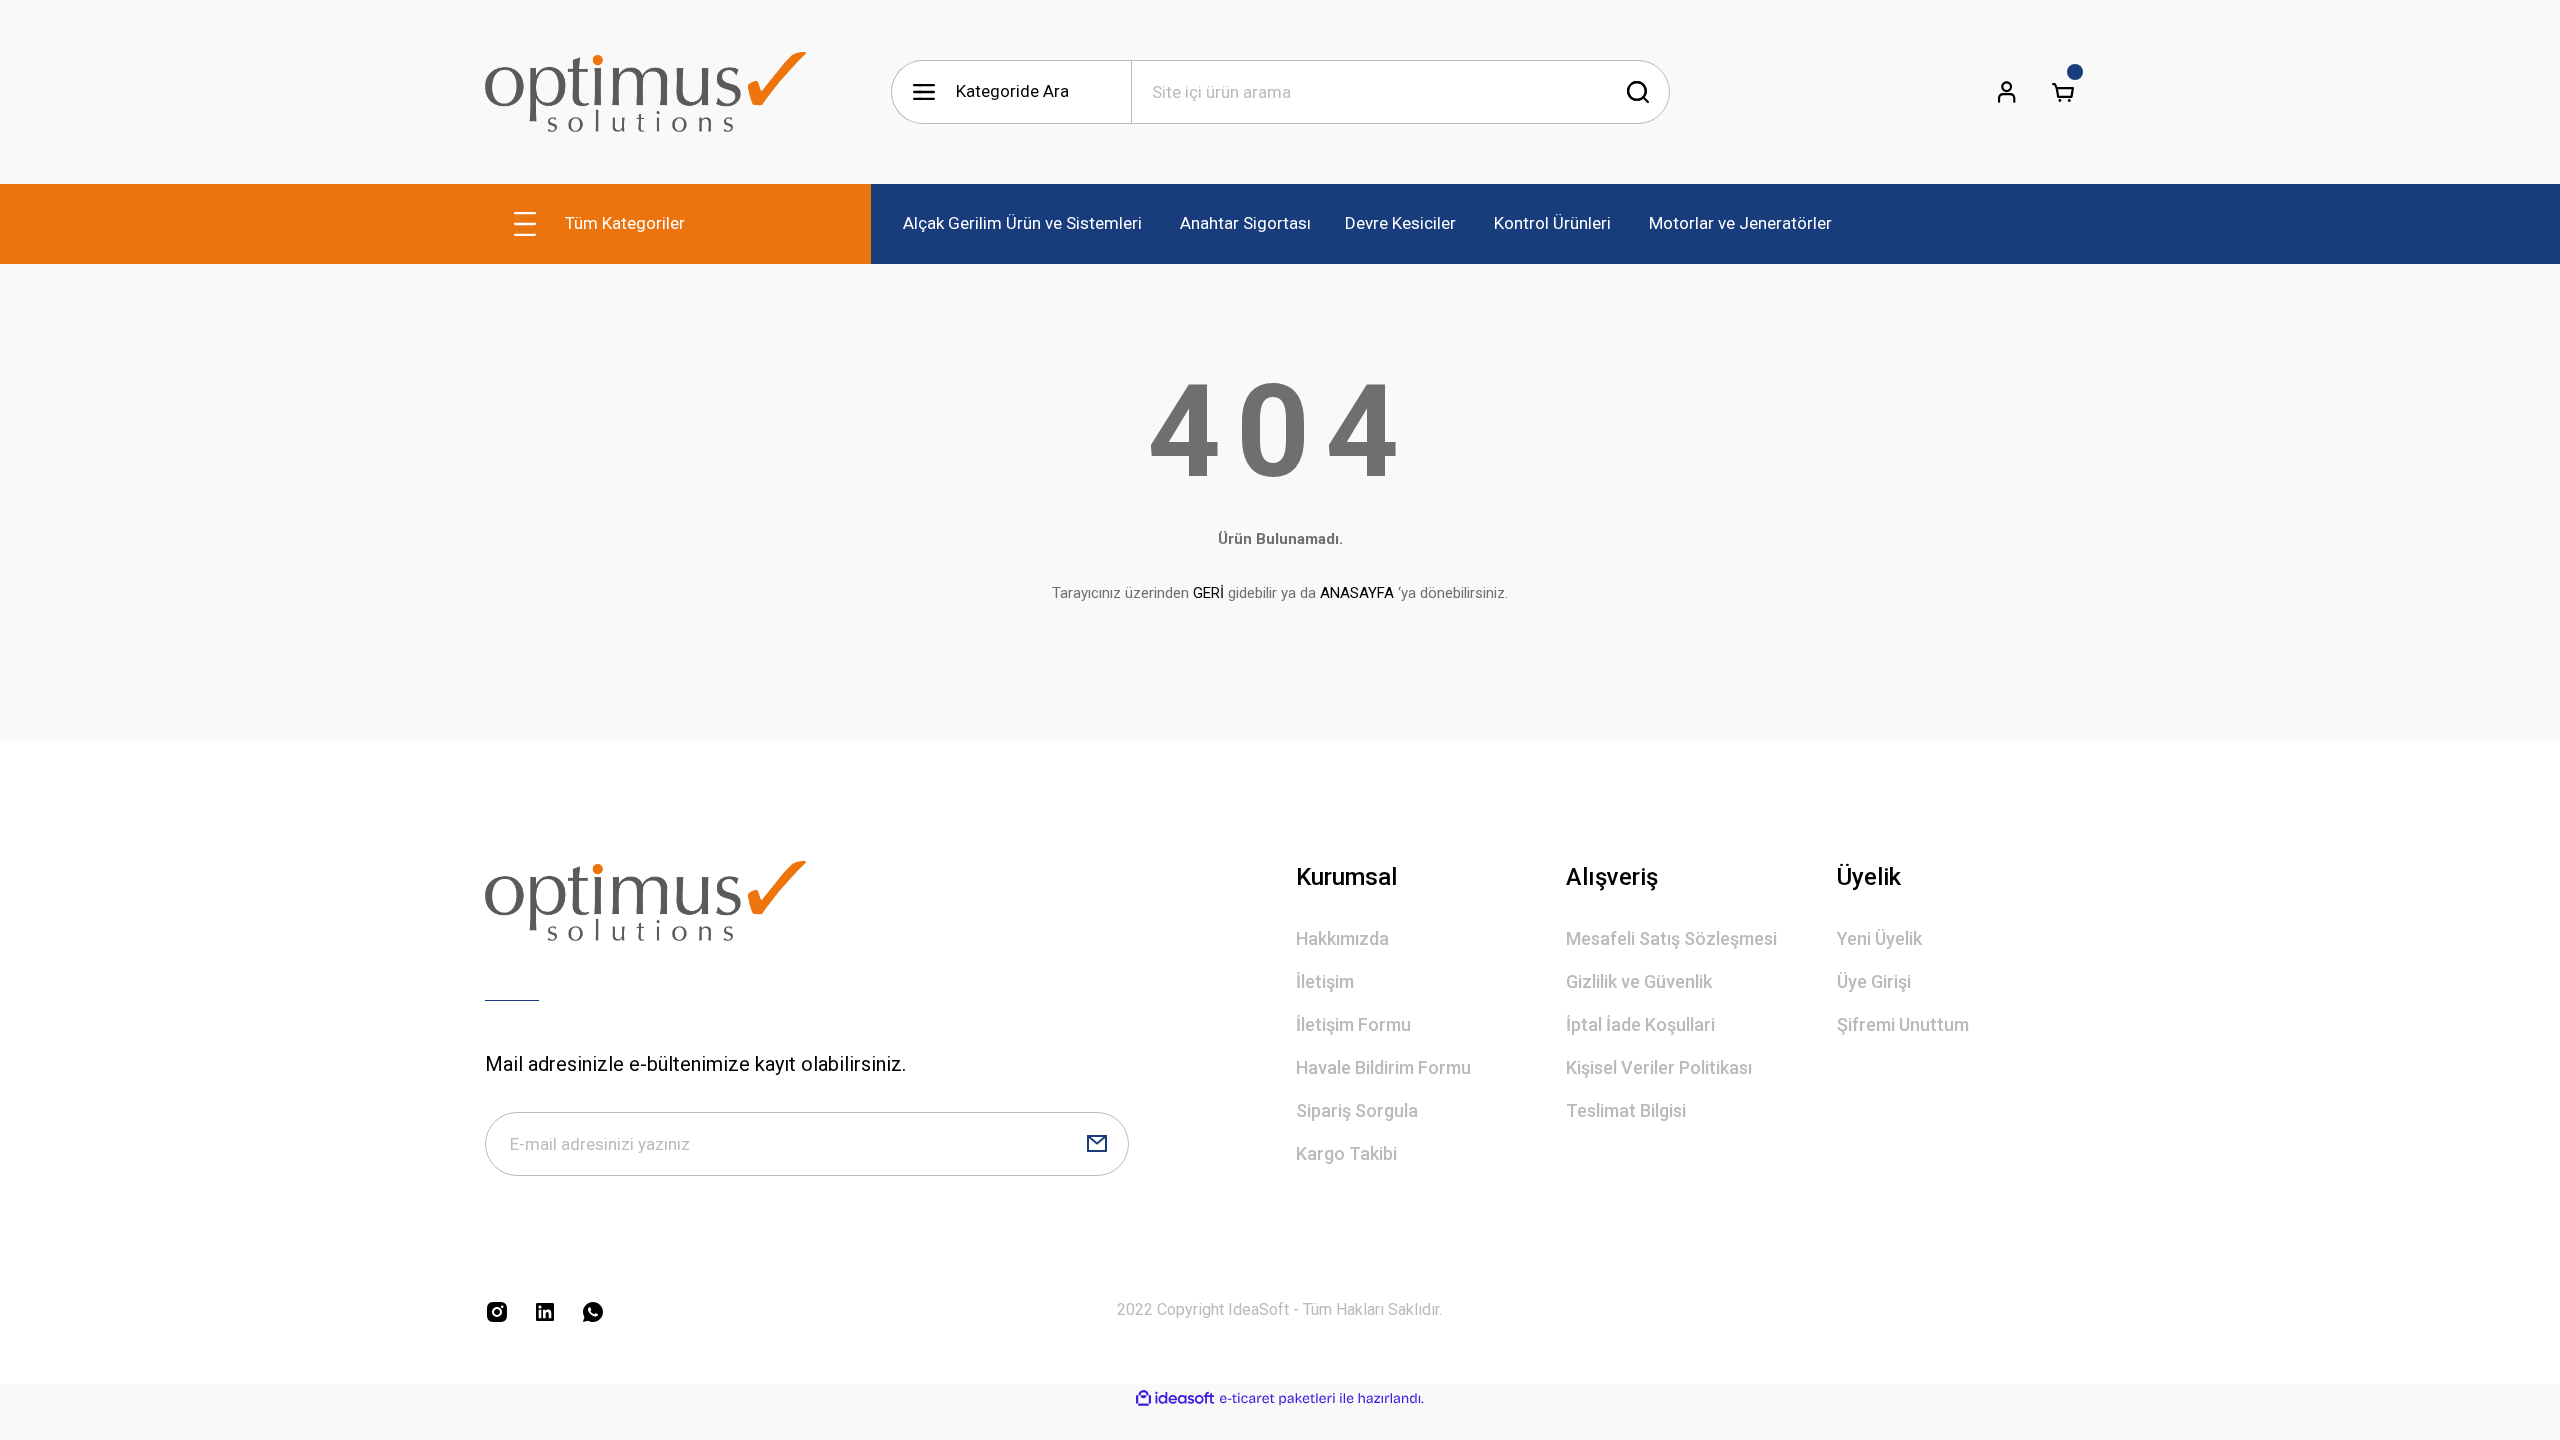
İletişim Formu (1353, 1024)
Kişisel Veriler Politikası (1659, 1067)
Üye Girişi (1874, 981)
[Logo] (645, 92)
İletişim (1325, 981)
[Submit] (1097, 1144)
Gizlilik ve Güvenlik (1639, 981)
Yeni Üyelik (1879, 938)
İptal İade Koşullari (1640, 1024)
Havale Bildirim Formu (1383, 1067)
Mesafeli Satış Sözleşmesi (1671, 938)
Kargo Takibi (1346, 1153)
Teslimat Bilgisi (1626, 1110)
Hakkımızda (1342, 938)
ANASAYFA (1357, 593)
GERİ (1208, 593)
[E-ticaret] (1277, 1399)
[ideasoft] (1175, 1398)
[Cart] (2063, 92)
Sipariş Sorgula (1357, 1110)
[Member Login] (2007, 92)
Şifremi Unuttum (1903, 1024)
